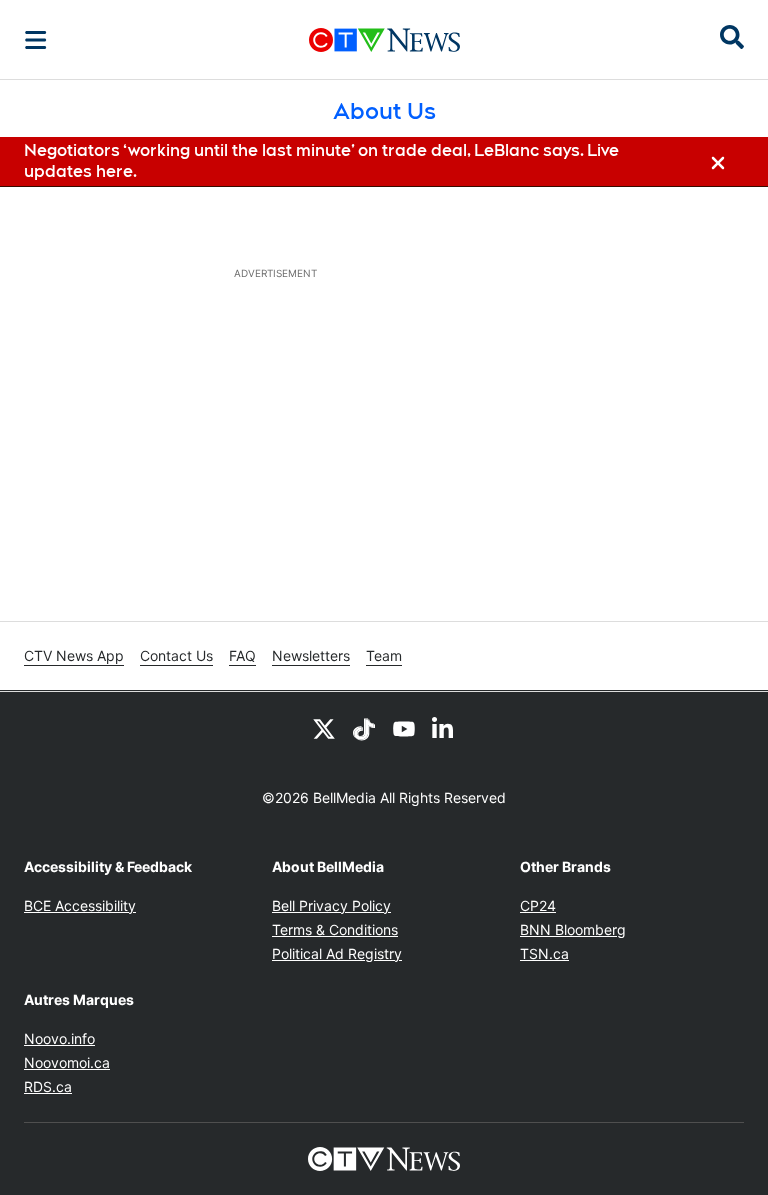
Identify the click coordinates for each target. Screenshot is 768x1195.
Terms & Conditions (335, 929)
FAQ (242, 655)
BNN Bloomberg (573, 929)
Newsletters (311, 655)
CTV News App (74, 655)
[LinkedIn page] (444, 728)
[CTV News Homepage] (384, 40)
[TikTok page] (364, 728)
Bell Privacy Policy (331, 905)
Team (384, 655)
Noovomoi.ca (67, 1062)
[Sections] (36, 40)
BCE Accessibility (80, 905)
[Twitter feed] (324, 728)
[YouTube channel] (404, 728)
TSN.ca (544, 953)
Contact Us (176, 655)
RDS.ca (48, 1086)
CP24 (538, 905)
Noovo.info (59, 1038)
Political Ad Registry (337, 953)
